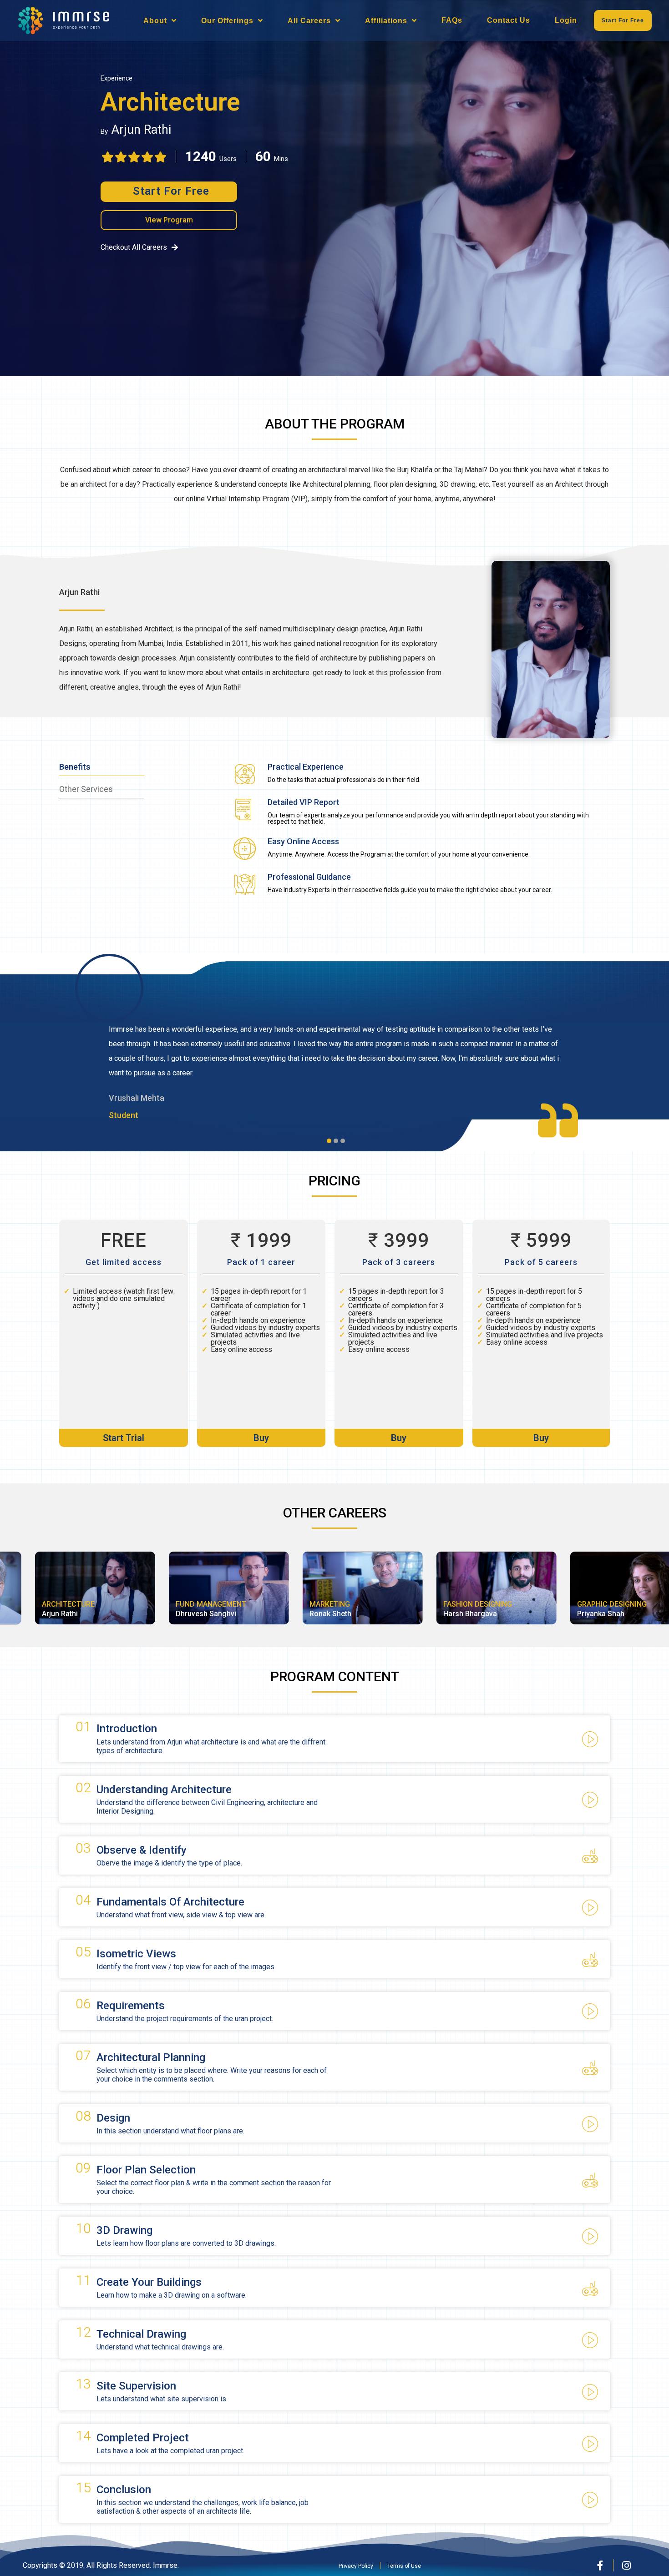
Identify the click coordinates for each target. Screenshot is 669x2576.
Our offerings (227, 21)
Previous (11, 1071)
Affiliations (386, 21)
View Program (169, 220)
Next (658, 1071)
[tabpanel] (334, 1064)
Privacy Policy (356, 2566)
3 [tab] (345, 1143)
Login (566, 20)
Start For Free (623, 20)
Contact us (509, 20)
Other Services (86, 789)
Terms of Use (404, 2566)
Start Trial (124, 1438)
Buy (261, 1438)
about (155, 21)
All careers (309, 21)
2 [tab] (338, 1143)
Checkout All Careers (134, 248)
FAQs (452, 20)
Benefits (75, 767)
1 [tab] (331, 1143)
